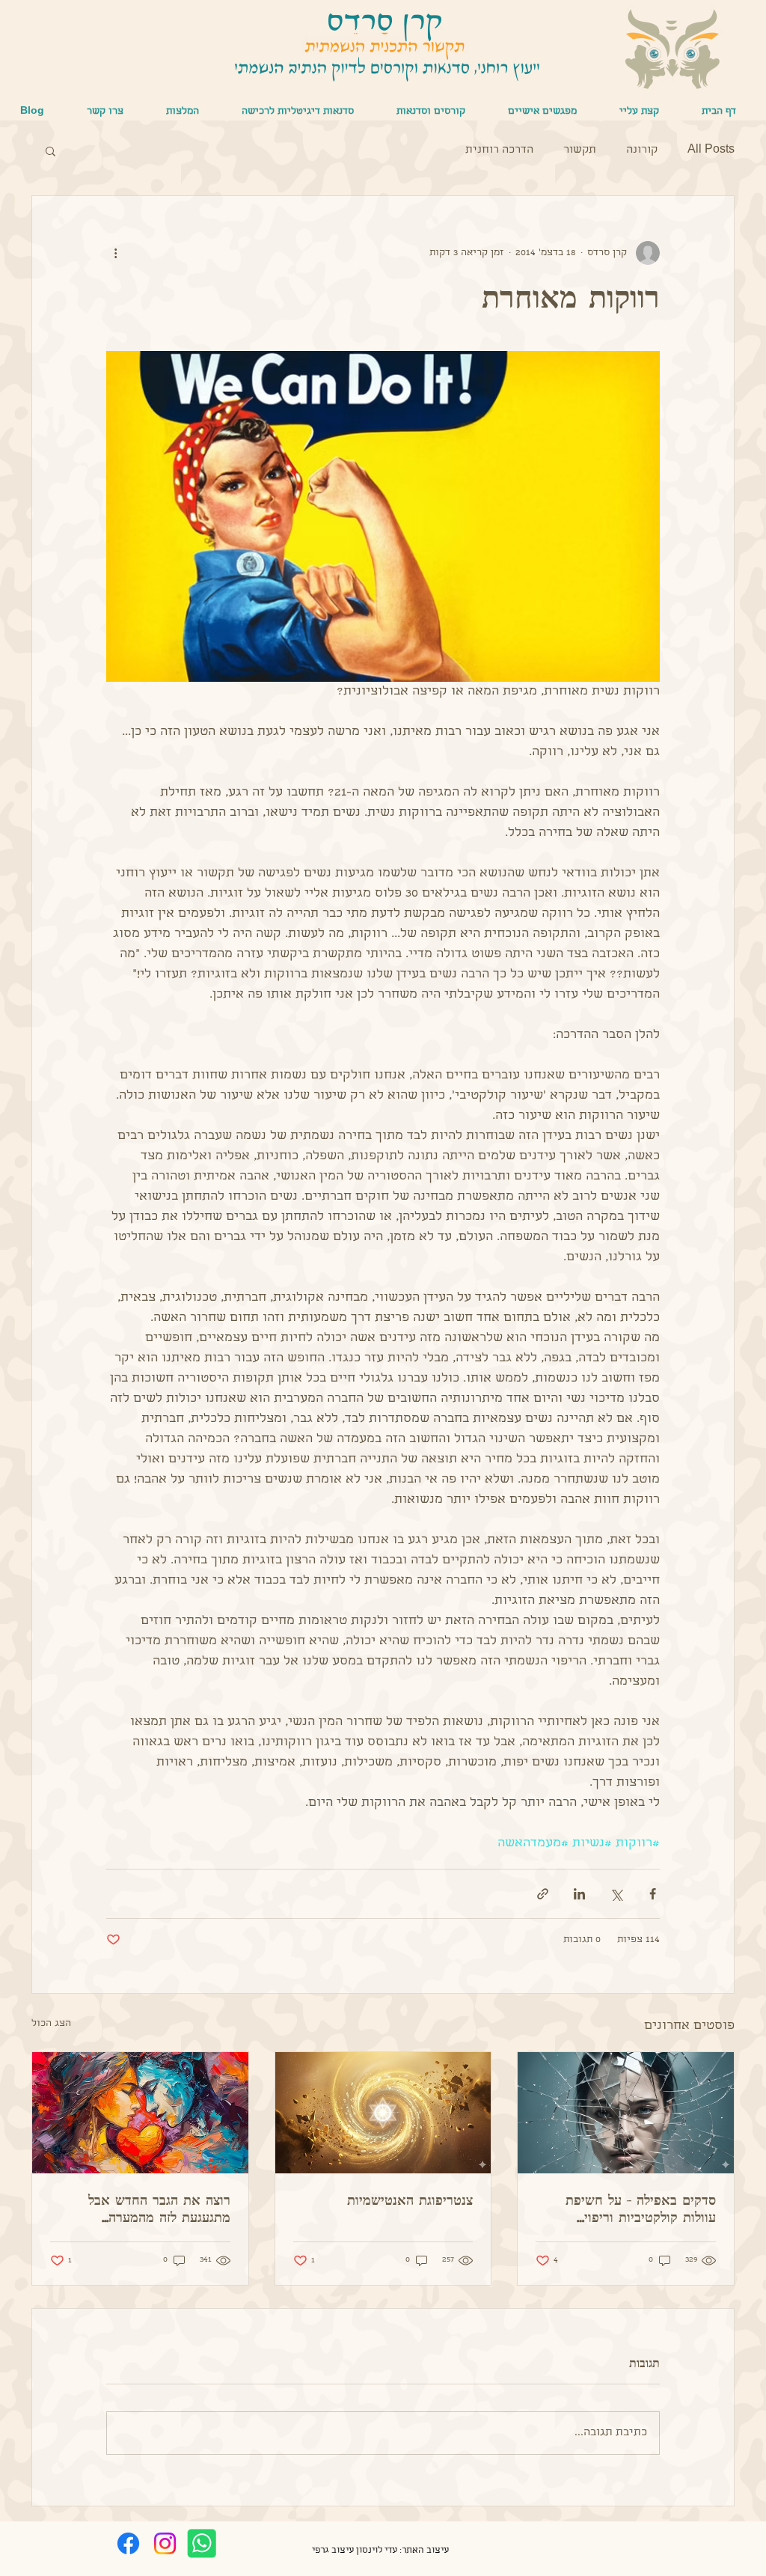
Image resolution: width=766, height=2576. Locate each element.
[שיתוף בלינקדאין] (579, 1894)
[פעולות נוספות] (115, 253)
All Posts (711, 150)
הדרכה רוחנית (499, 150)
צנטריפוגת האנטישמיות (410, 2200)
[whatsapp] (202, 2543)
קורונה (642, 150)
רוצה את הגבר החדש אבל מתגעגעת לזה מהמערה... (159, 2208)
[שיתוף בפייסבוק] (653, 1894)
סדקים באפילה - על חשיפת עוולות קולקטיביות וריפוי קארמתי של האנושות (641, 2209)
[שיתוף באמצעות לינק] (543, 1894)
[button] (542, 112)
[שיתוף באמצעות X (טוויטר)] (616, 1894)
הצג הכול (51, 2024)
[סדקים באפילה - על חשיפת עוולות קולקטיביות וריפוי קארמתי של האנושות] (626, 2113)
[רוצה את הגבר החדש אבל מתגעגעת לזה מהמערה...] (140, 2113)
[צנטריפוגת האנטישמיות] (383, 2113)
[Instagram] (165, 2543)
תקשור (580, 150)
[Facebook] (128, 2543)
